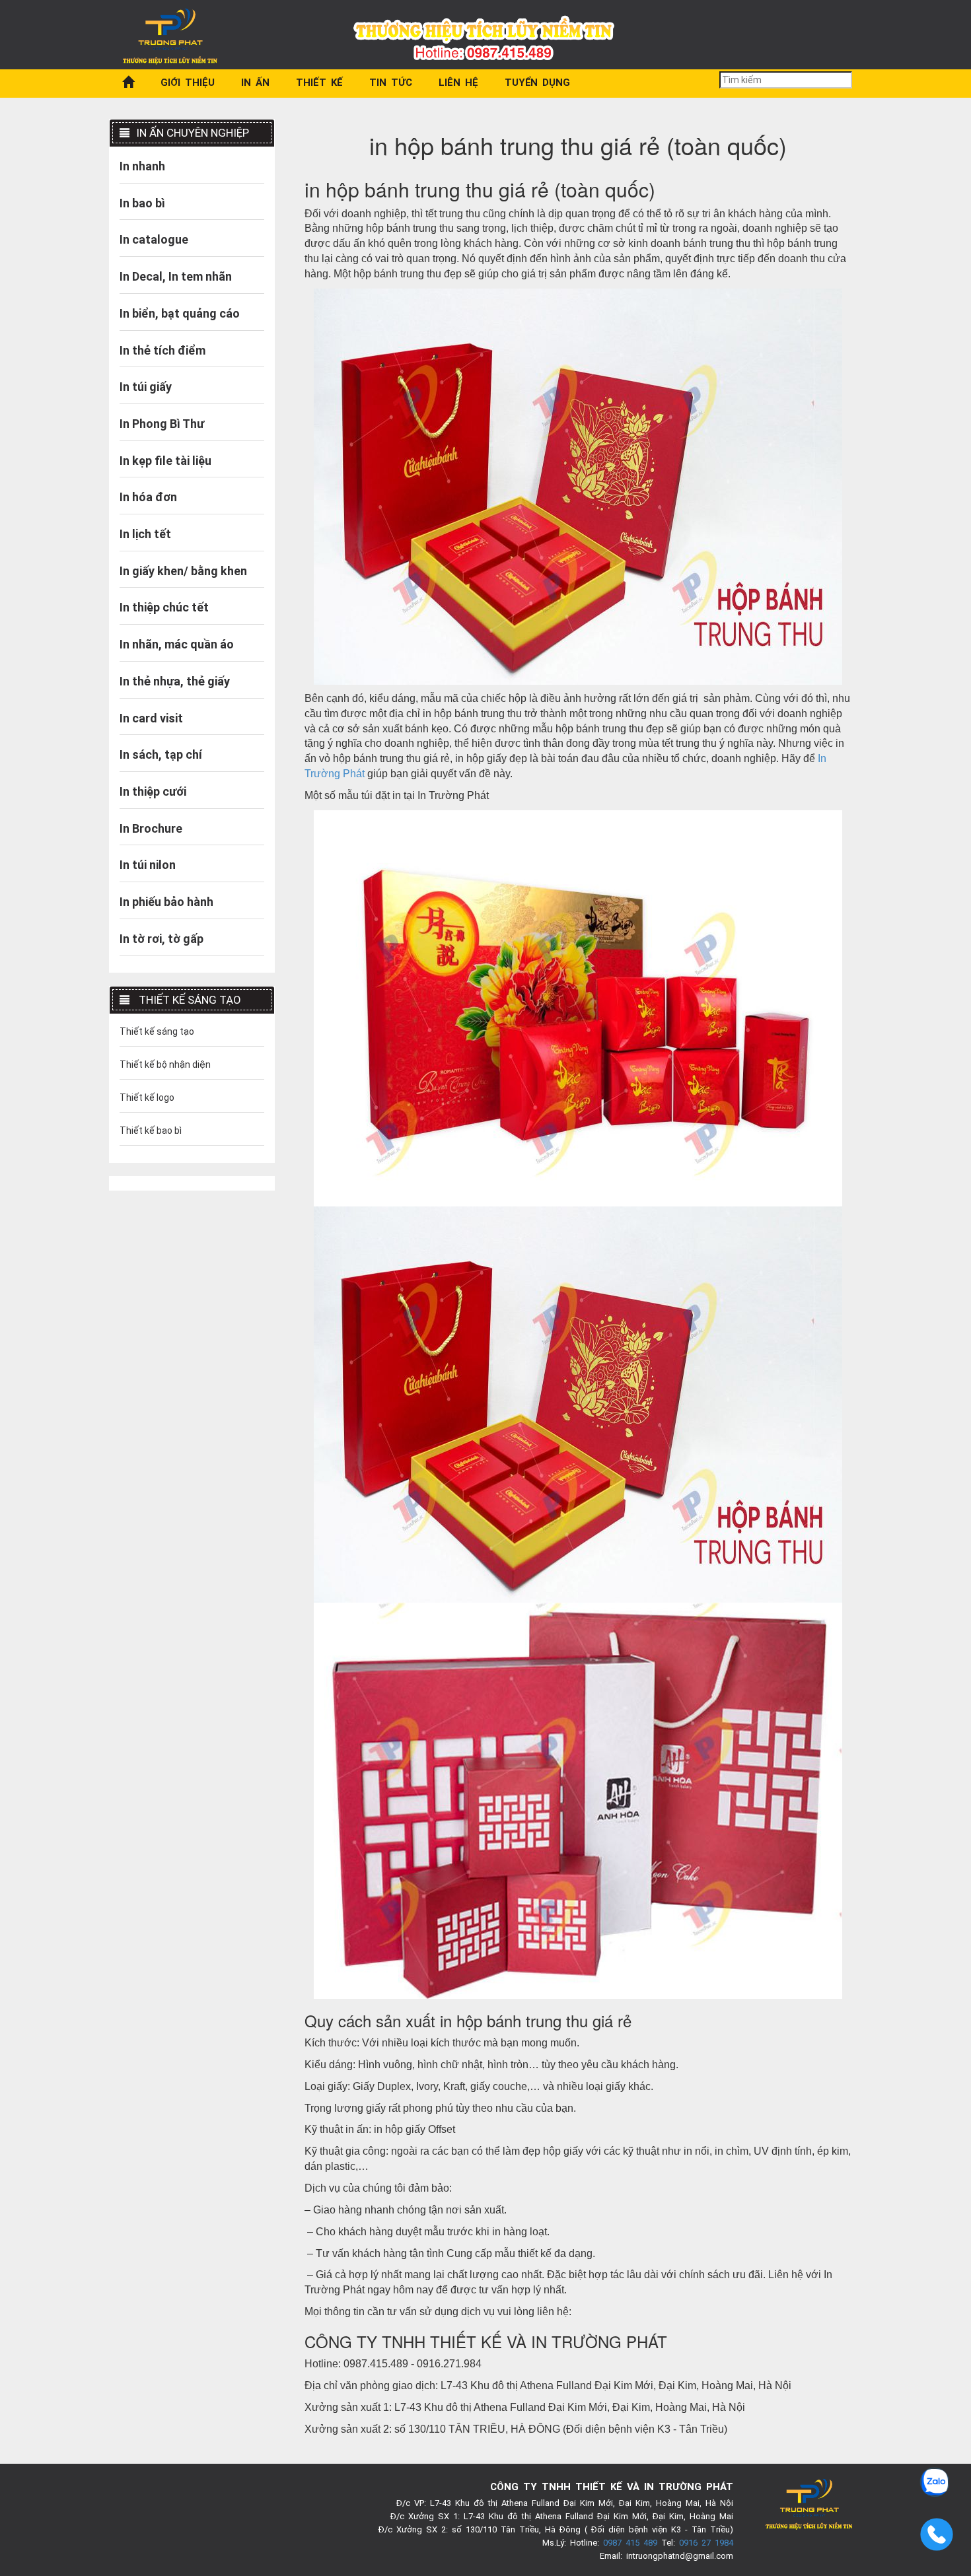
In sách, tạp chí (161, 754)
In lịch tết (145, 534)
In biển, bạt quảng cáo (180, 313)
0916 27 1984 (706, 2543)
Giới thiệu (188, 83)
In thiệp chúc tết (164, 607)
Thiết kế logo (147, 1097)
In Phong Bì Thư (162, 424)
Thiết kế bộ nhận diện (165, 1064)
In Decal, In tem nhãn (176, 276)
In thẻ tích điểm (162, 350)
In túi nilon (148, 865)
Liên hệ (458, 83)
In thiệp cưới (153, 791)
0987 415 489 (630, 2543)
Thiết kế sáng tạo (157, 1031)
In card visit (151, 718)
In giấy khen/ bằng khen (183, 571)
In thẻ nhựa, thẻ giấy (175, 681)
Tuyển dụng (537, 83)
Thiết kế (319, 83)
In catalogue (154, 239)
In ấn (255, 83)
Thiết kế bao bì (151, 1131)
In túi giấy (146, 387)
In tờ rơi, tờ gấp (162, 939)
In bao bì (142, 203)
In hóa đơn (148, 497)
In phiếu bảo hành (166, 902)
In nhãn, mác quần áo (177, 644)
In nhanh (142, 166)
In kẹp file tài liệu (165, 461)
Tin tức (391, 83)
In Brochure (151, 828)
